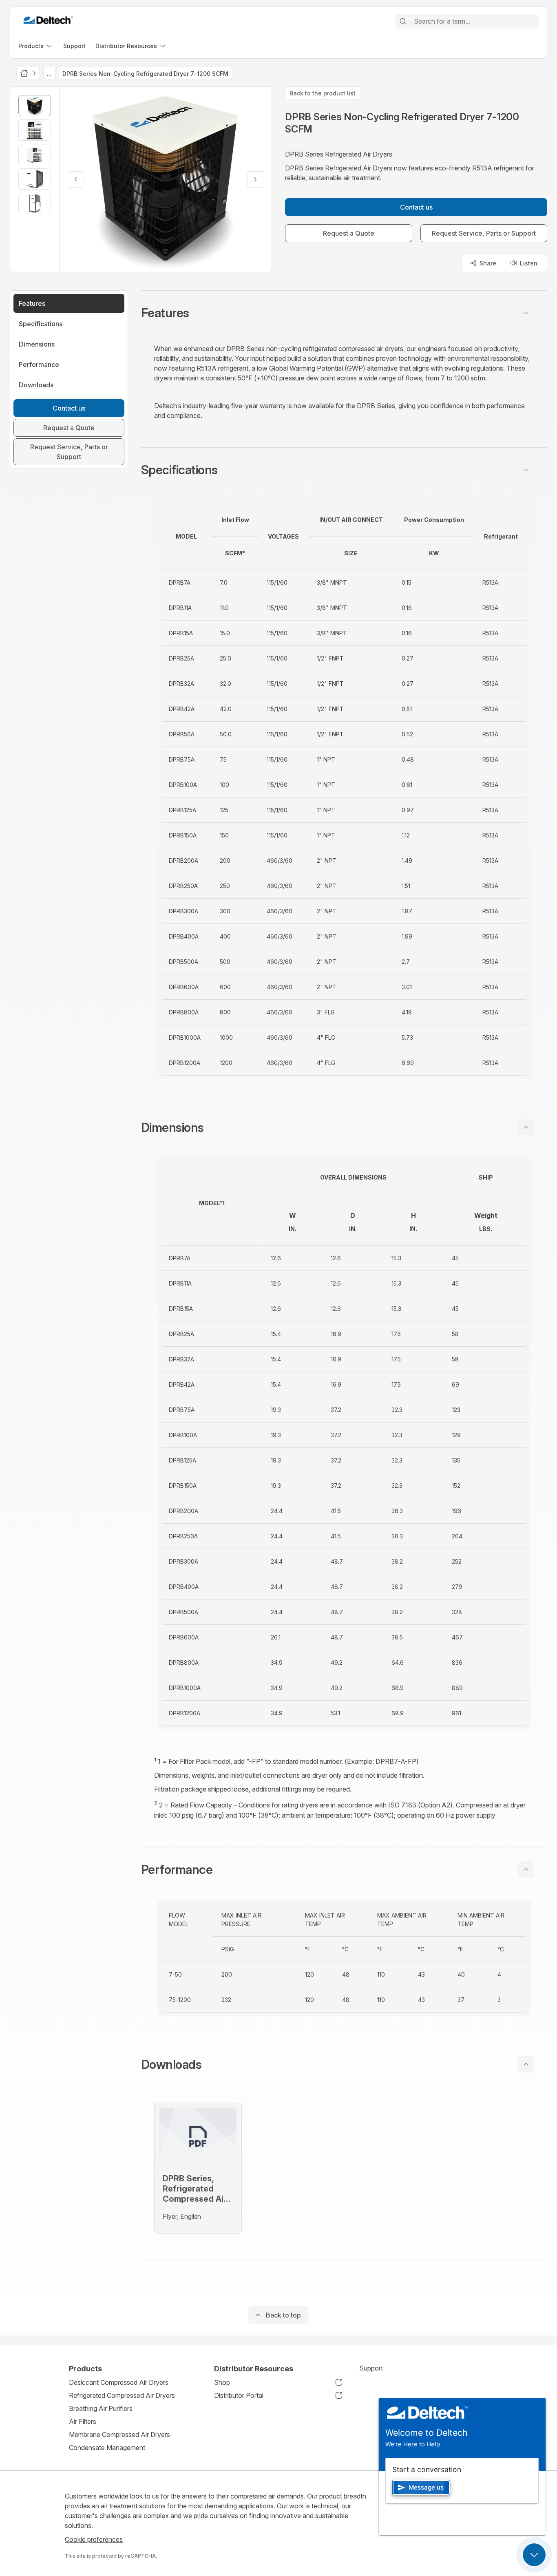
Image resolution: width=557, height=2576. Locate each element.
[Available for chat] (534, 2555)
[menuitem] (36, 46)
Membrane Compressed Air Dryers (119, 2435)
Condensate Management (107, 2448)
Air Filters (83, 2421)
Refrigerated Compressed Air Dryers (122, 2395)
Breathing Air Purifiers (101, 2408)
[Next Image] (255, 179)
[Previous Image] (76, 179)
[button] (344, 313)
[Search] (403, 21)
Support (371, 2368)
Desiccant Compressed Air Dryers (119, 2382)
